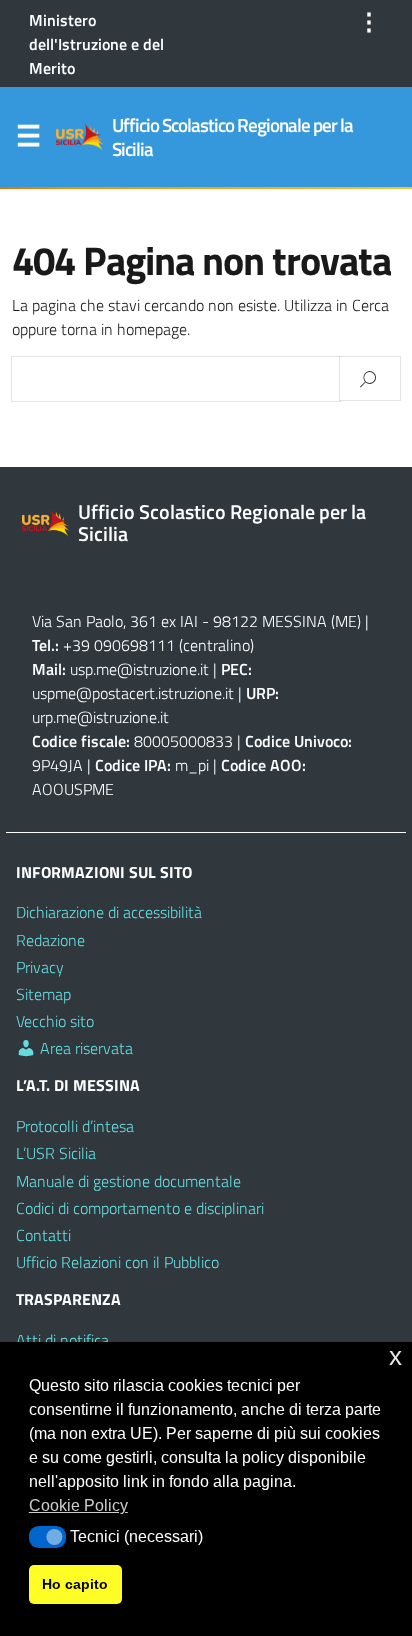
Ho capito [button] (75, 1584)
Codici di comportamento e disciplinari (140, 1208)
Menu (28, 140)
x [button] (395, 1356)
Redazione (50, 940)
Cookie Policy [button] (78, 1505)
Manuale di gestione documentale (128, 1181)
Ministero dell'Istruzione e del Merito (96, 44)
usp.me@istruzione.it (139, 669)
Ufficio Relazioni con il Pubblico (117, 1262)
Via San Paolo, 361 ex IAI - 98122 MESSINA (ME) (196, 621)
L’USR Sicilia (56, 1153)
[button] (47, 1537)
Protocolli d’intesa (75, 1126)
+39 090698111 (119, 645)
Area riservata (84, 1048)
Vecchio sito (55, 1021)
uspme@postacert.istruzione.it (133, 693)
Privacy (40, 967)
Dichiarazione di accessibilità (109, 912)
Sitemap (43, 994)
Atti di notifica (62, 1340)
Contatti (43, 1235)
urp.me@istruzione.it (100, 717)
